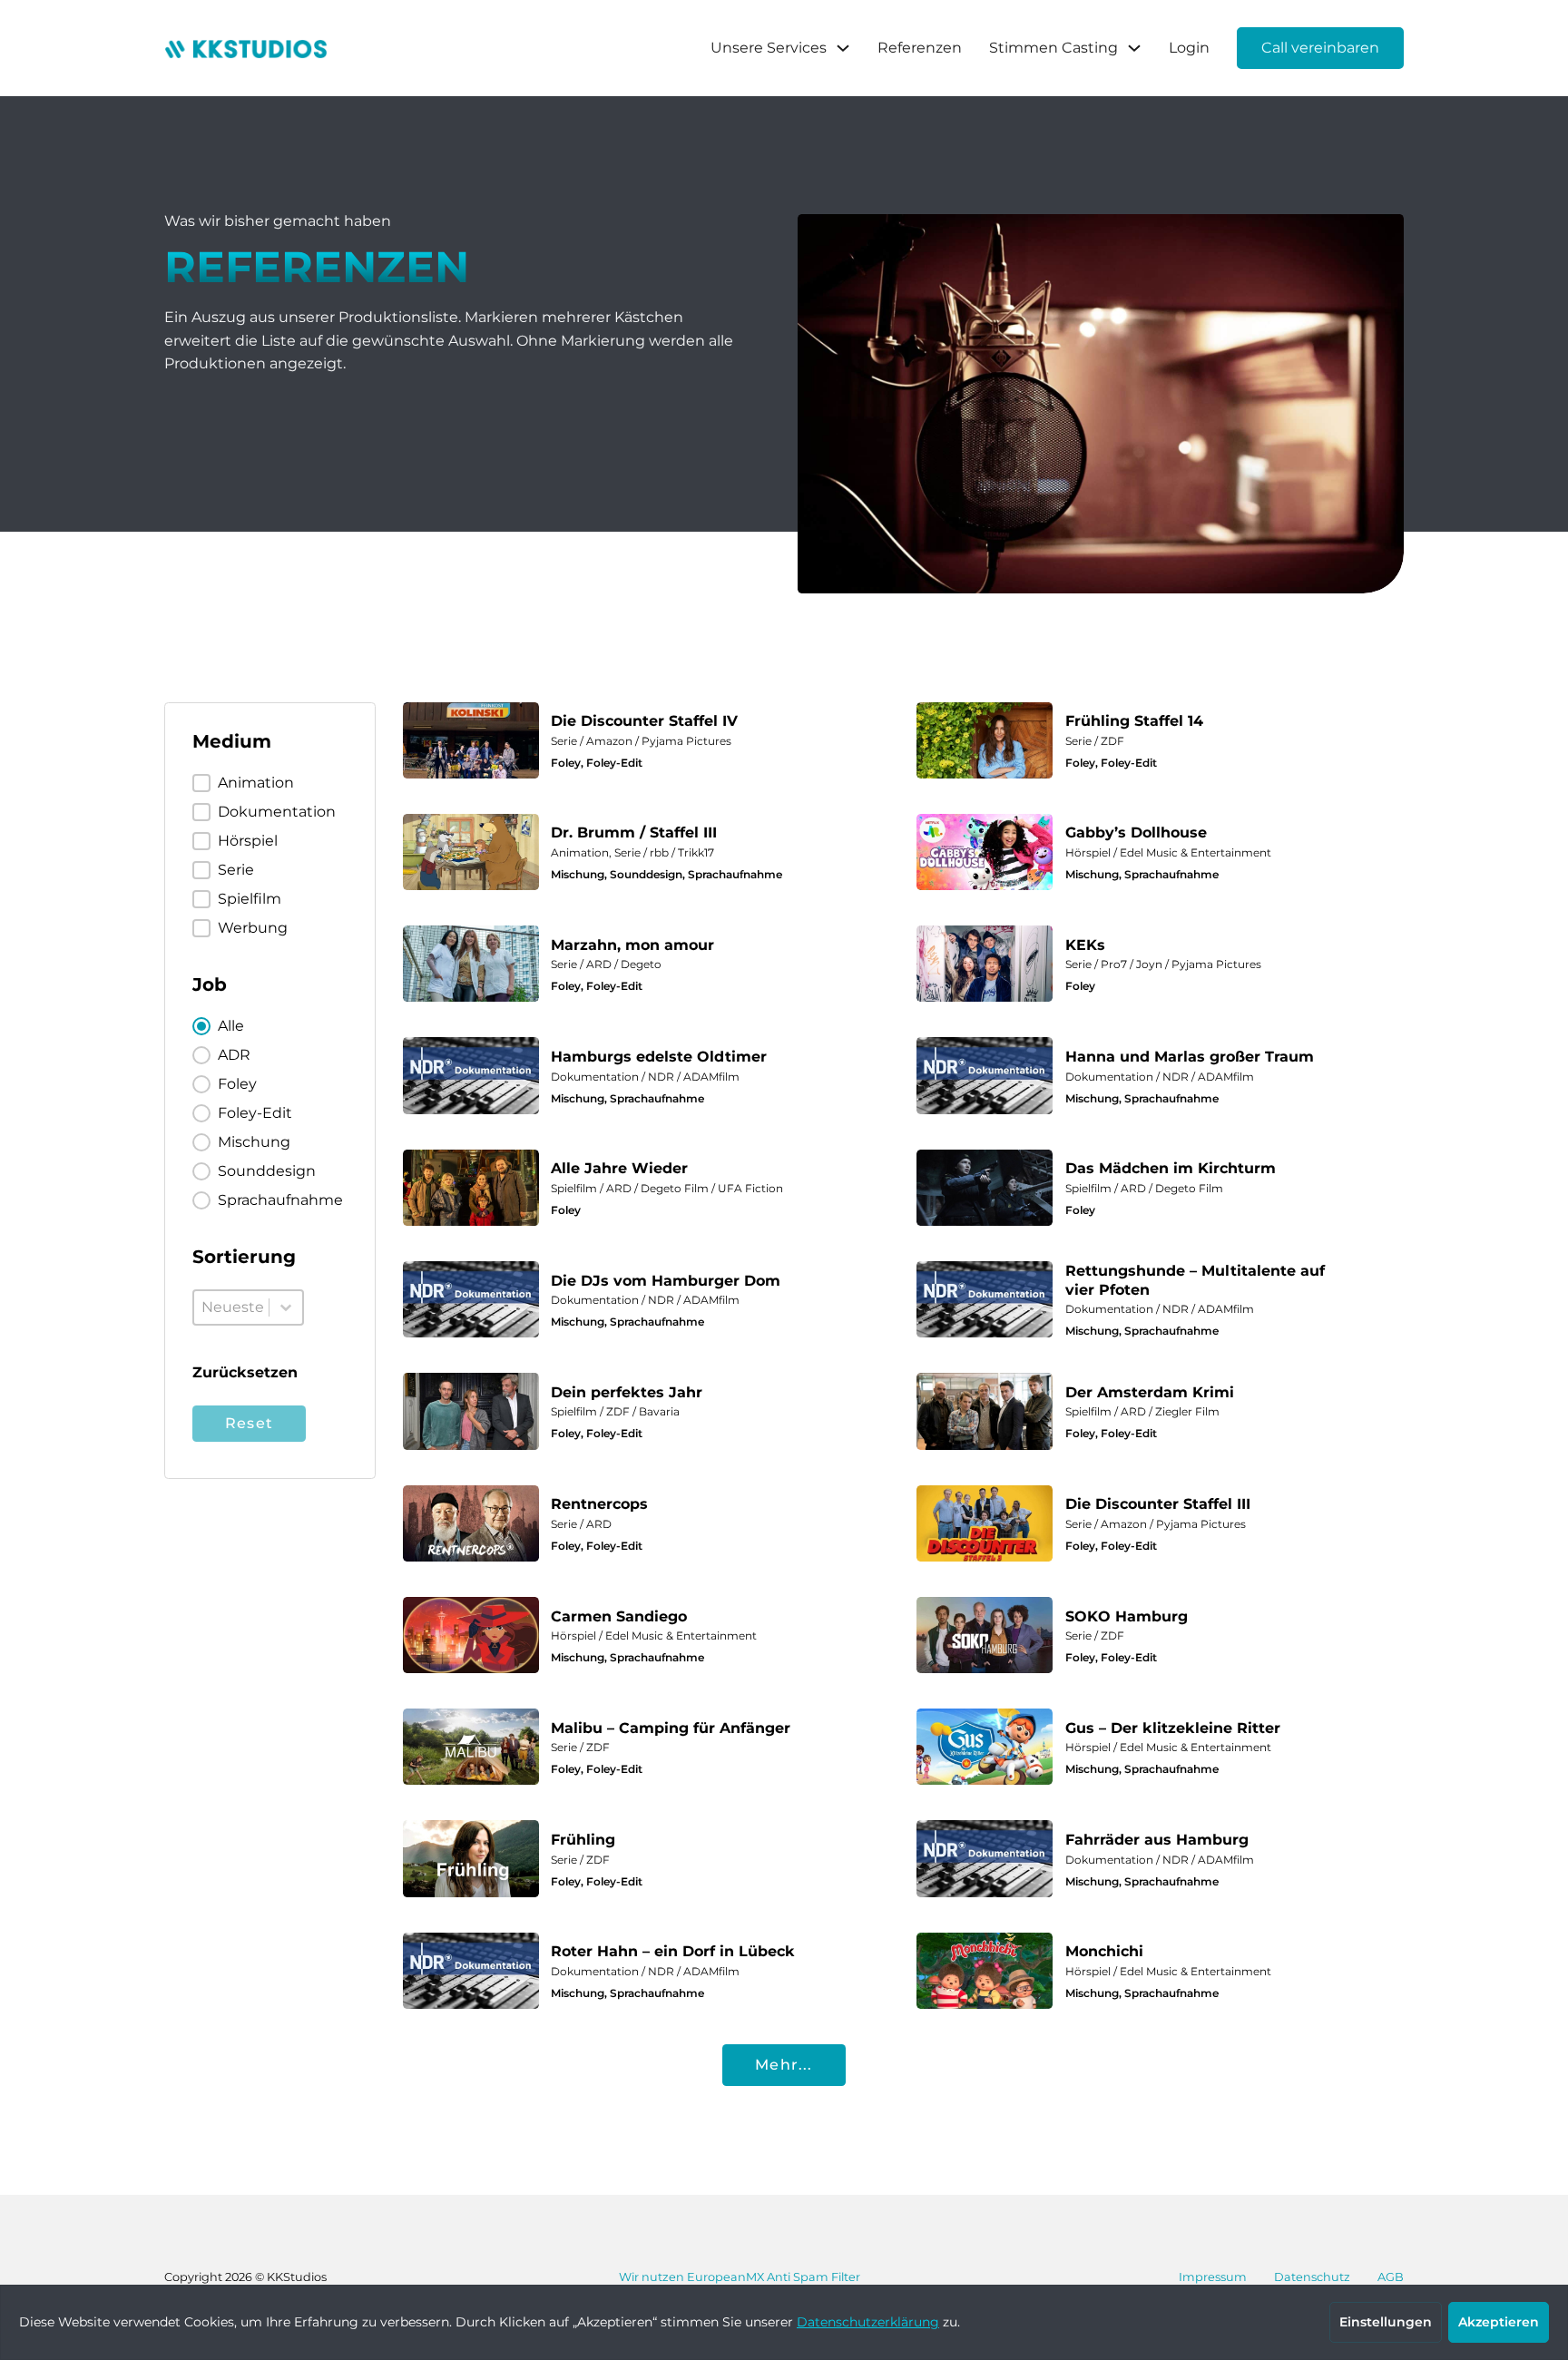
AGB (1391, 2277)
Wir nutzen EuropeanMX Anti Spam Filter (740, 2277)
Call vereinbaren (1320, 48)
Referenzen (920, 48)
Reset (249, 1423)
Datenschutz (1312, 2277)
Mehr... (784, 2065)
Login (1189, 48)
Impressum (1213, 2277)
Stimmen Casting (1053, 48)
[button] (264, 783)
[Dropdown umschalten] (843, 48)
